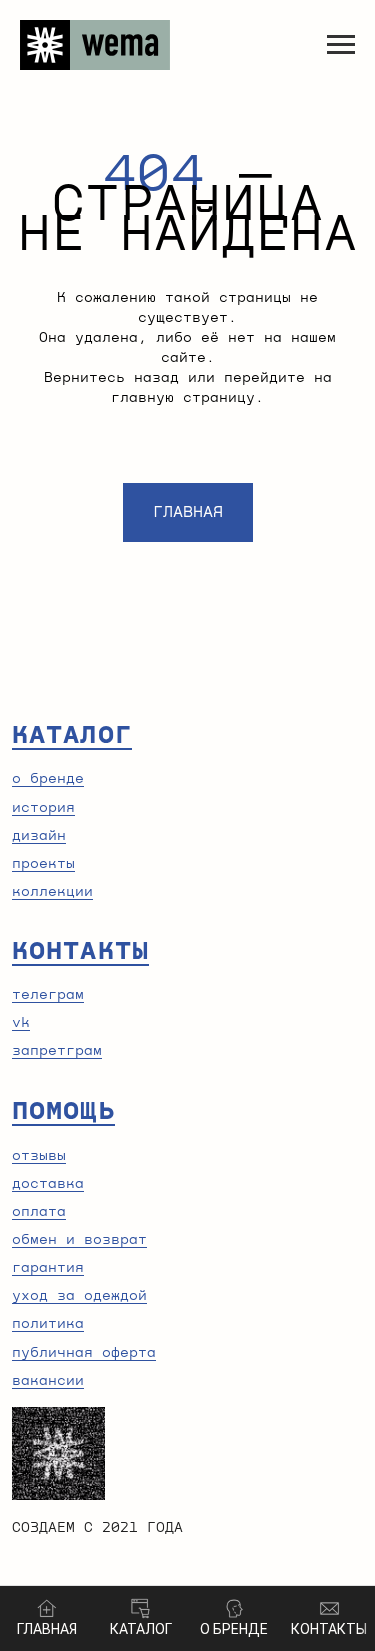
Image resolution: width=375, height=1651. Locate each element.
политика (48, 1324)
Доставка (48, 1184)
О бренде (48, 779)
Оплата (39, 1212)
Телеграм (48, 995)
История (43, 808)
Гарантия (48, 1268)
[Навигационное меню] (341, 45)
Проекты (43, 864)
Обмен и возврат (79, 1240)
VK (21, 1023)
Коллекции (52, 892)
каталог (72, 735)
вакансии (48, 1381)
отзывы (39, 1156)
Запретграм (57, 1051)
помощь (63, 1111)
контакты (80, 951)
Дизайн (39, 836)
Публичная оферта (84, 1353)
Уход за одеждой (79, 1296)
